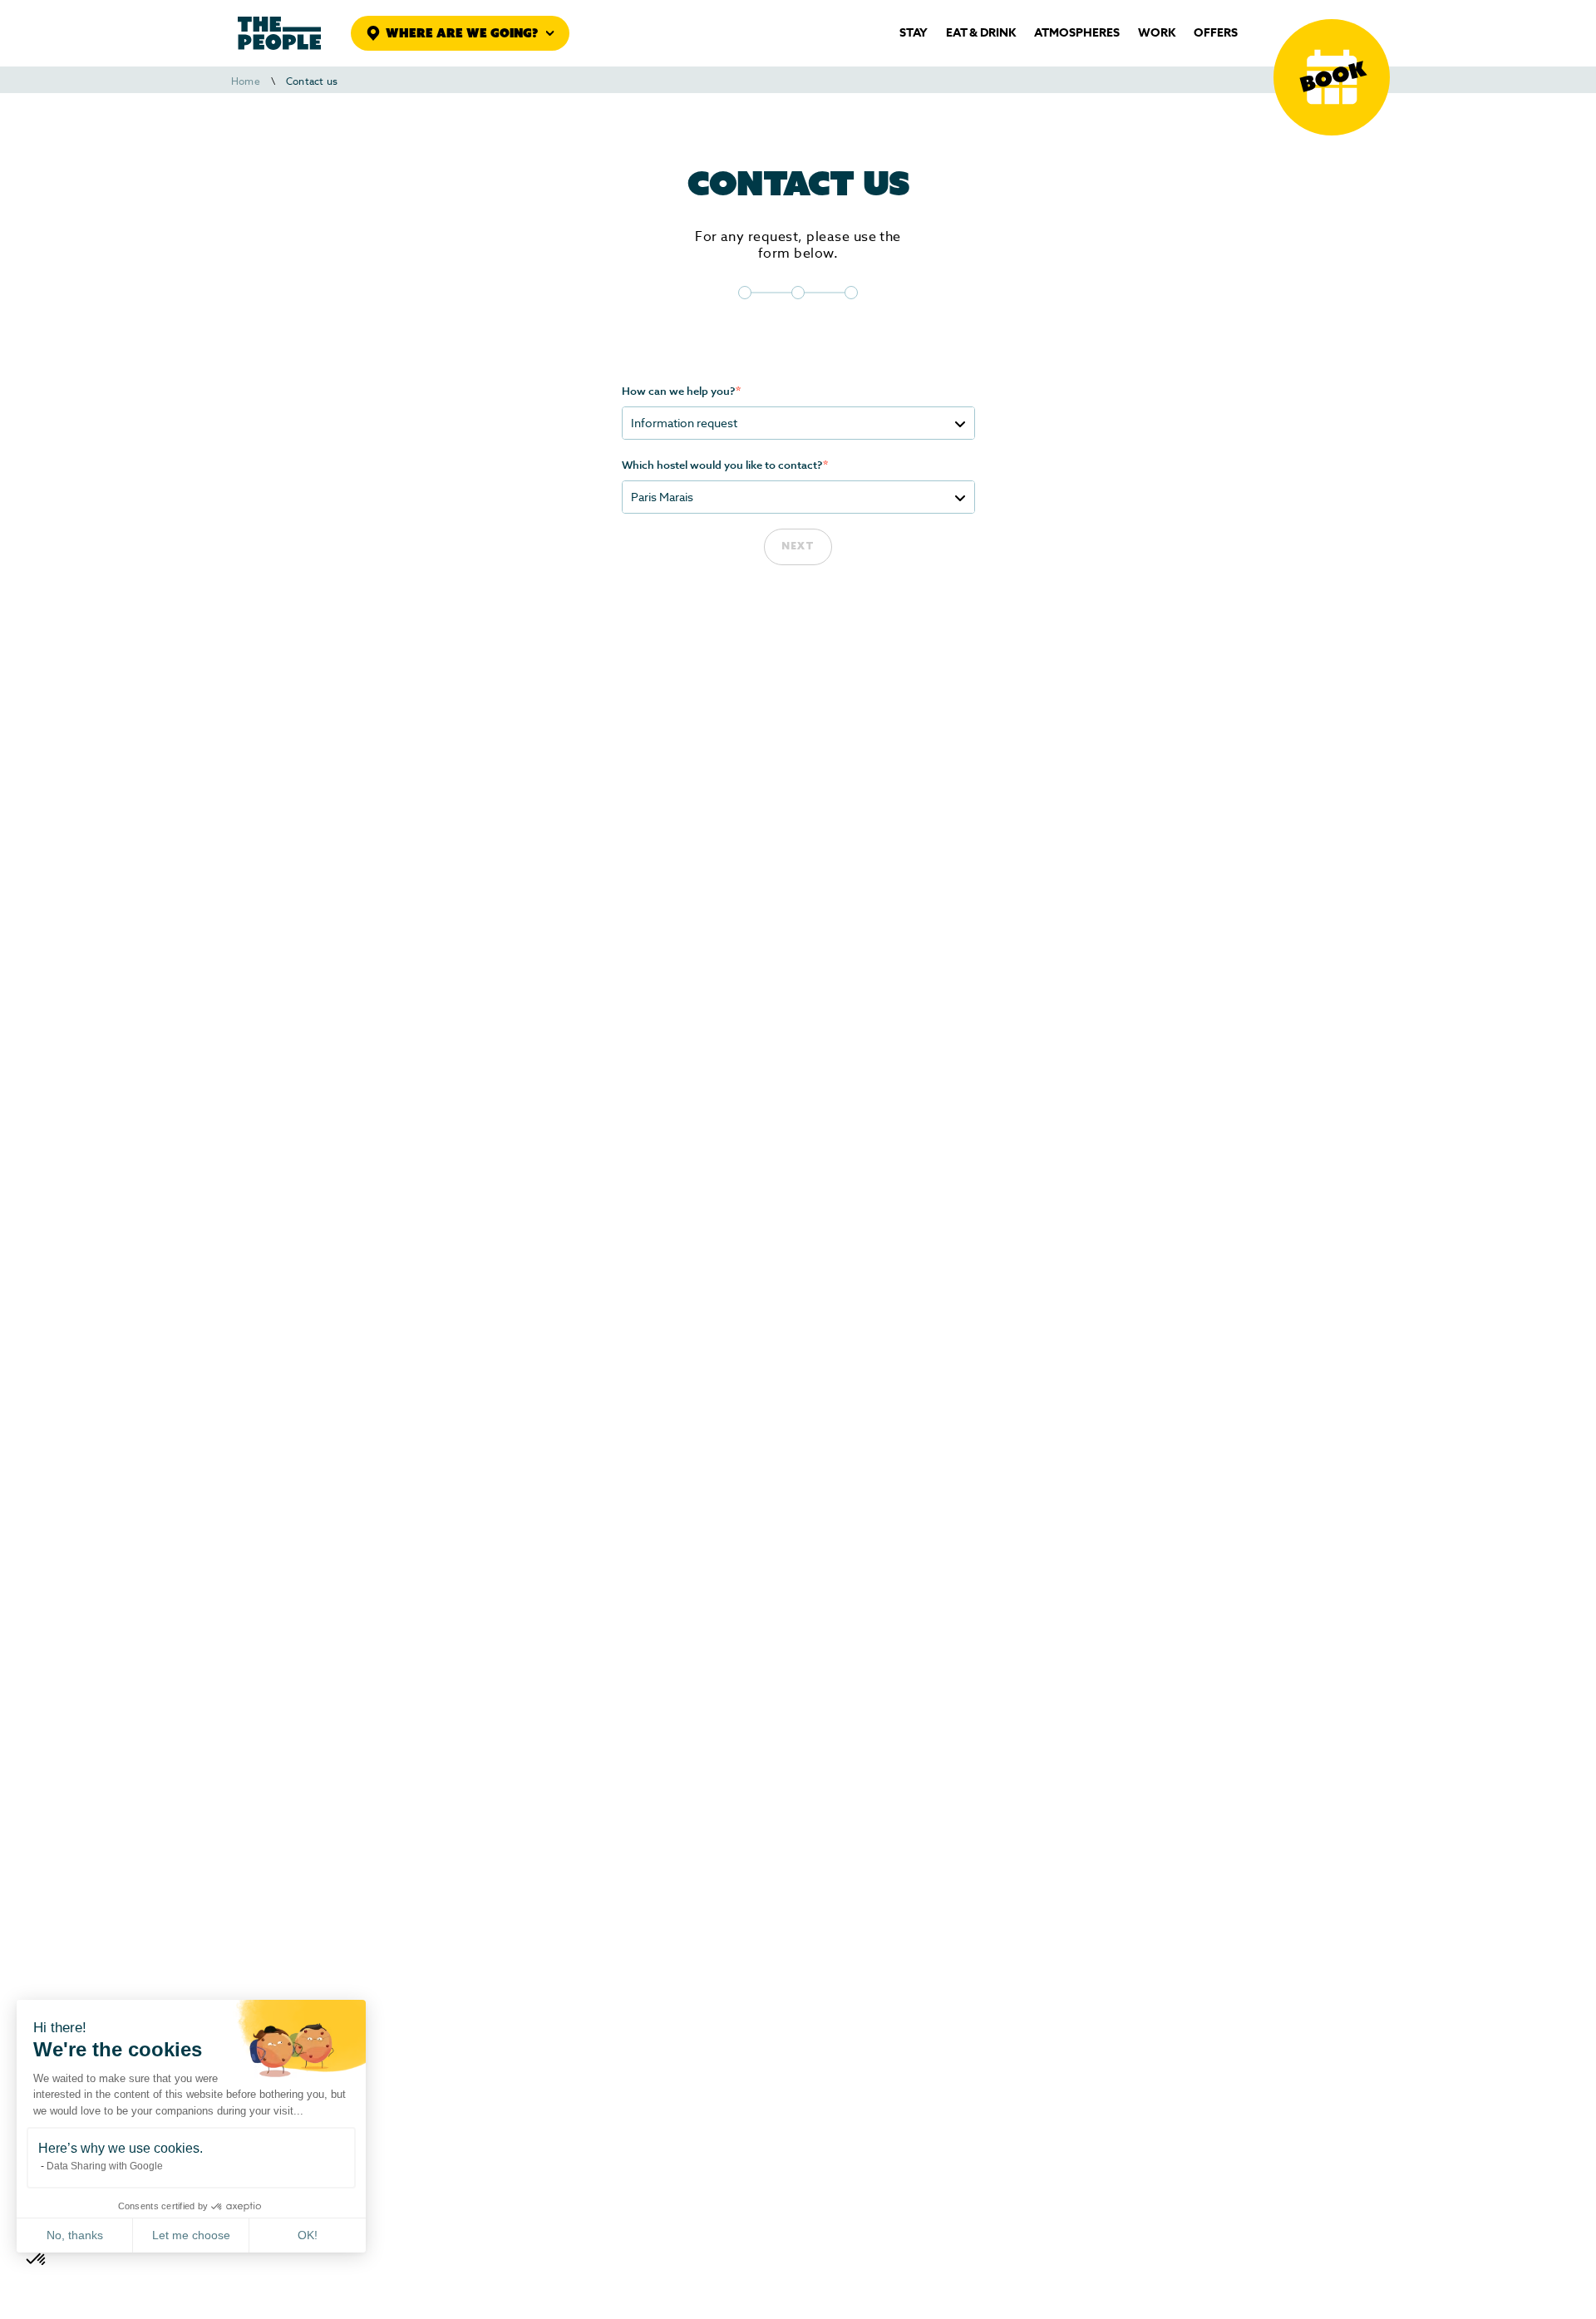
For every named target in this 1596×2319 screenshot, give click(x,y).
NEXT (798, 547)
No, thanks (75, 2235)
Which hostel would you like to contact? (725, 465)
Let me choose (191, 2235)
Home (246, 81)
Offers (1216, 33)
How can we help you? (681, 391)
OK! (308, 2235)
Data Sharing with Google (105, 2166)
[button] (37, 2260)
